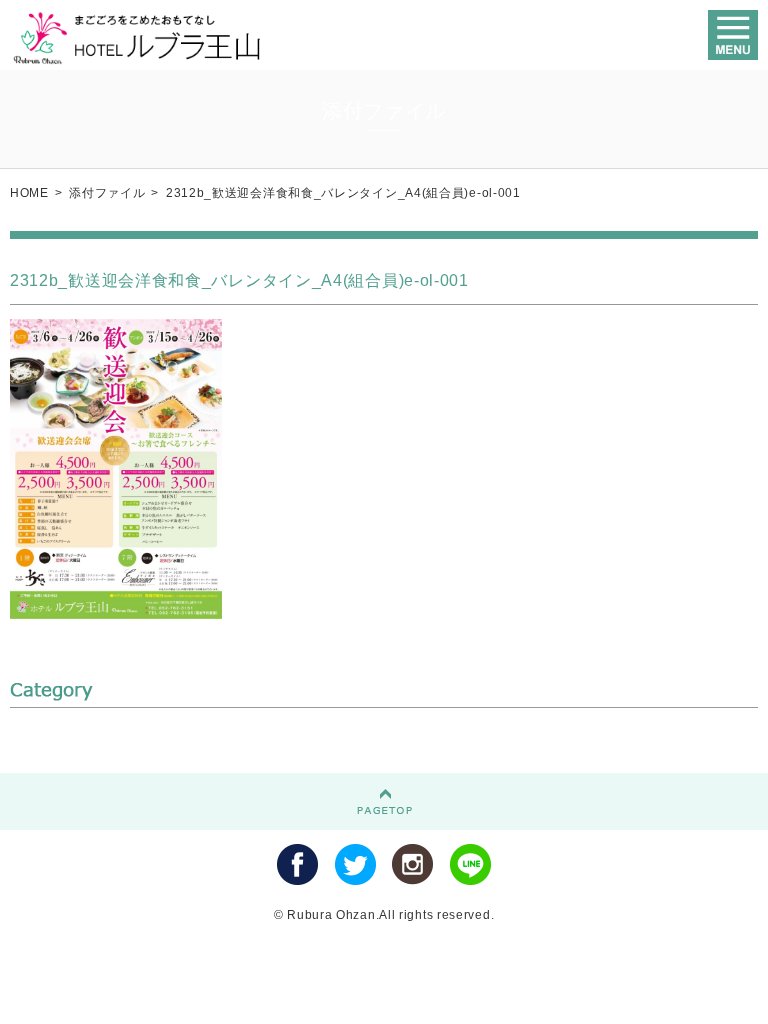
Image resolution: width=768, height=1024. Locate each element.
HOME (29, 193)
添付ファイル (107, 193)
